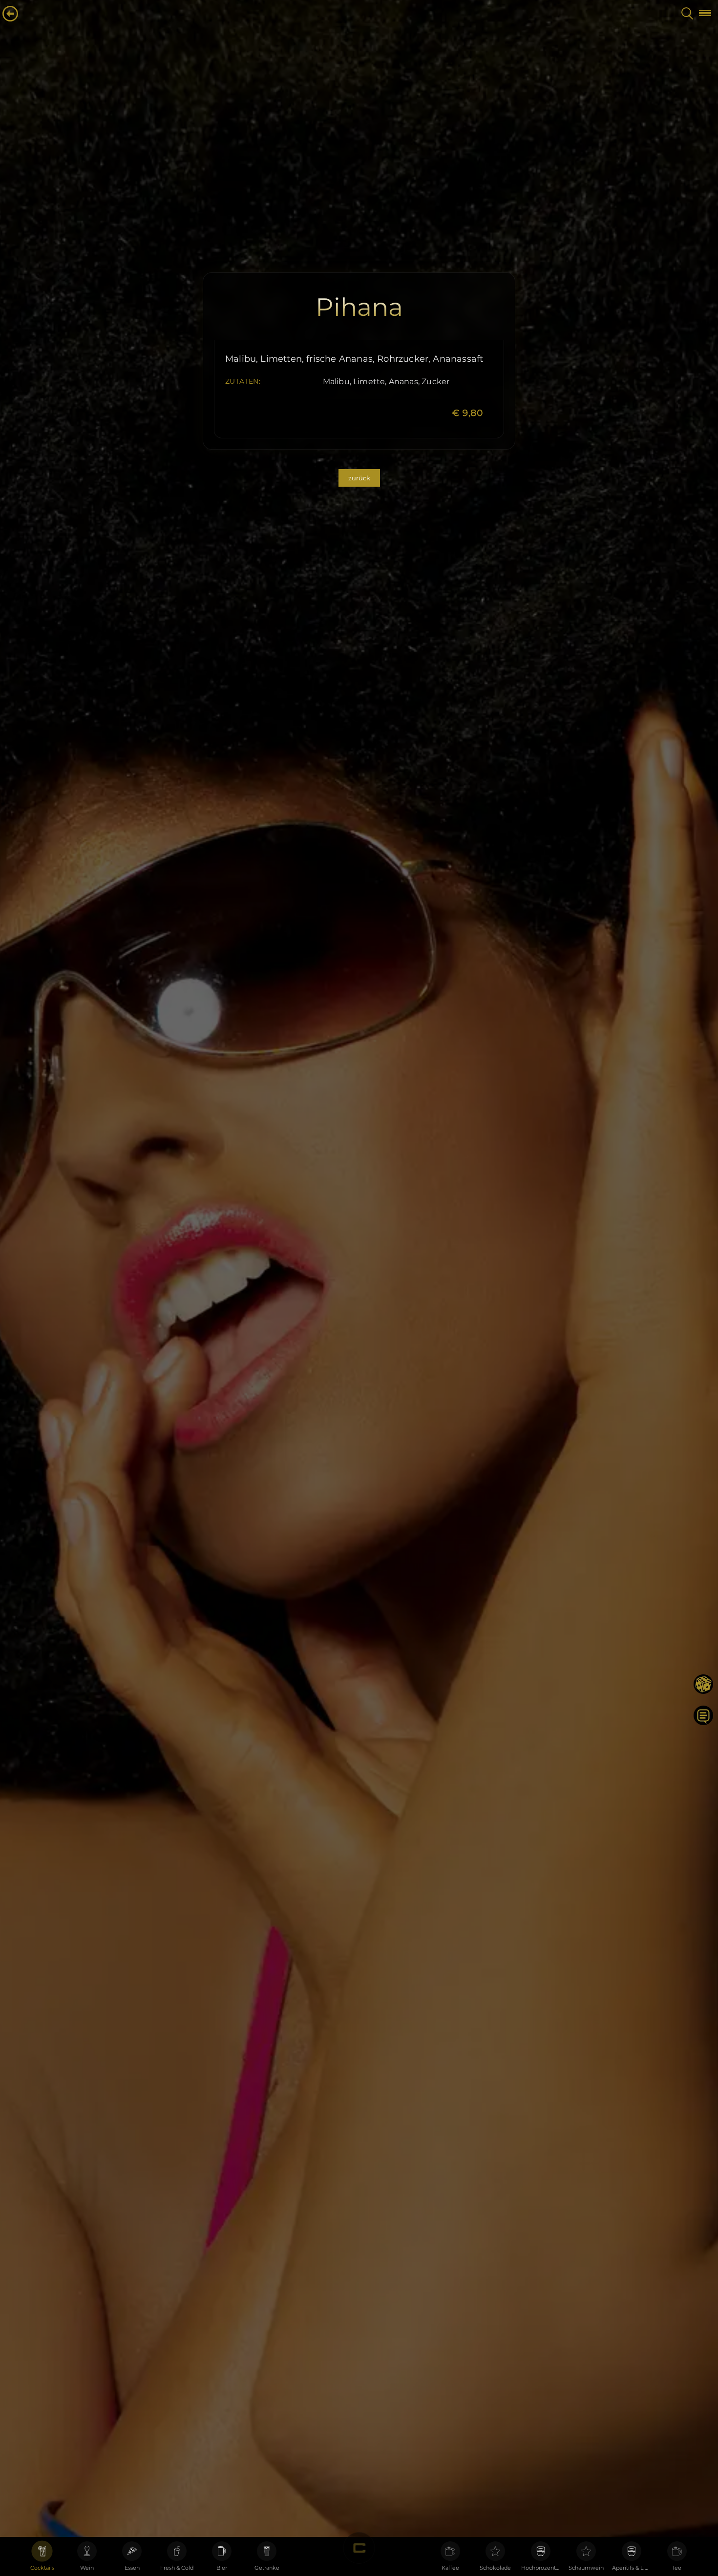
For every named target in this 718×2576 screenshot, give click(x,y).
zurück (359, 478)
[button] (703, 13)
